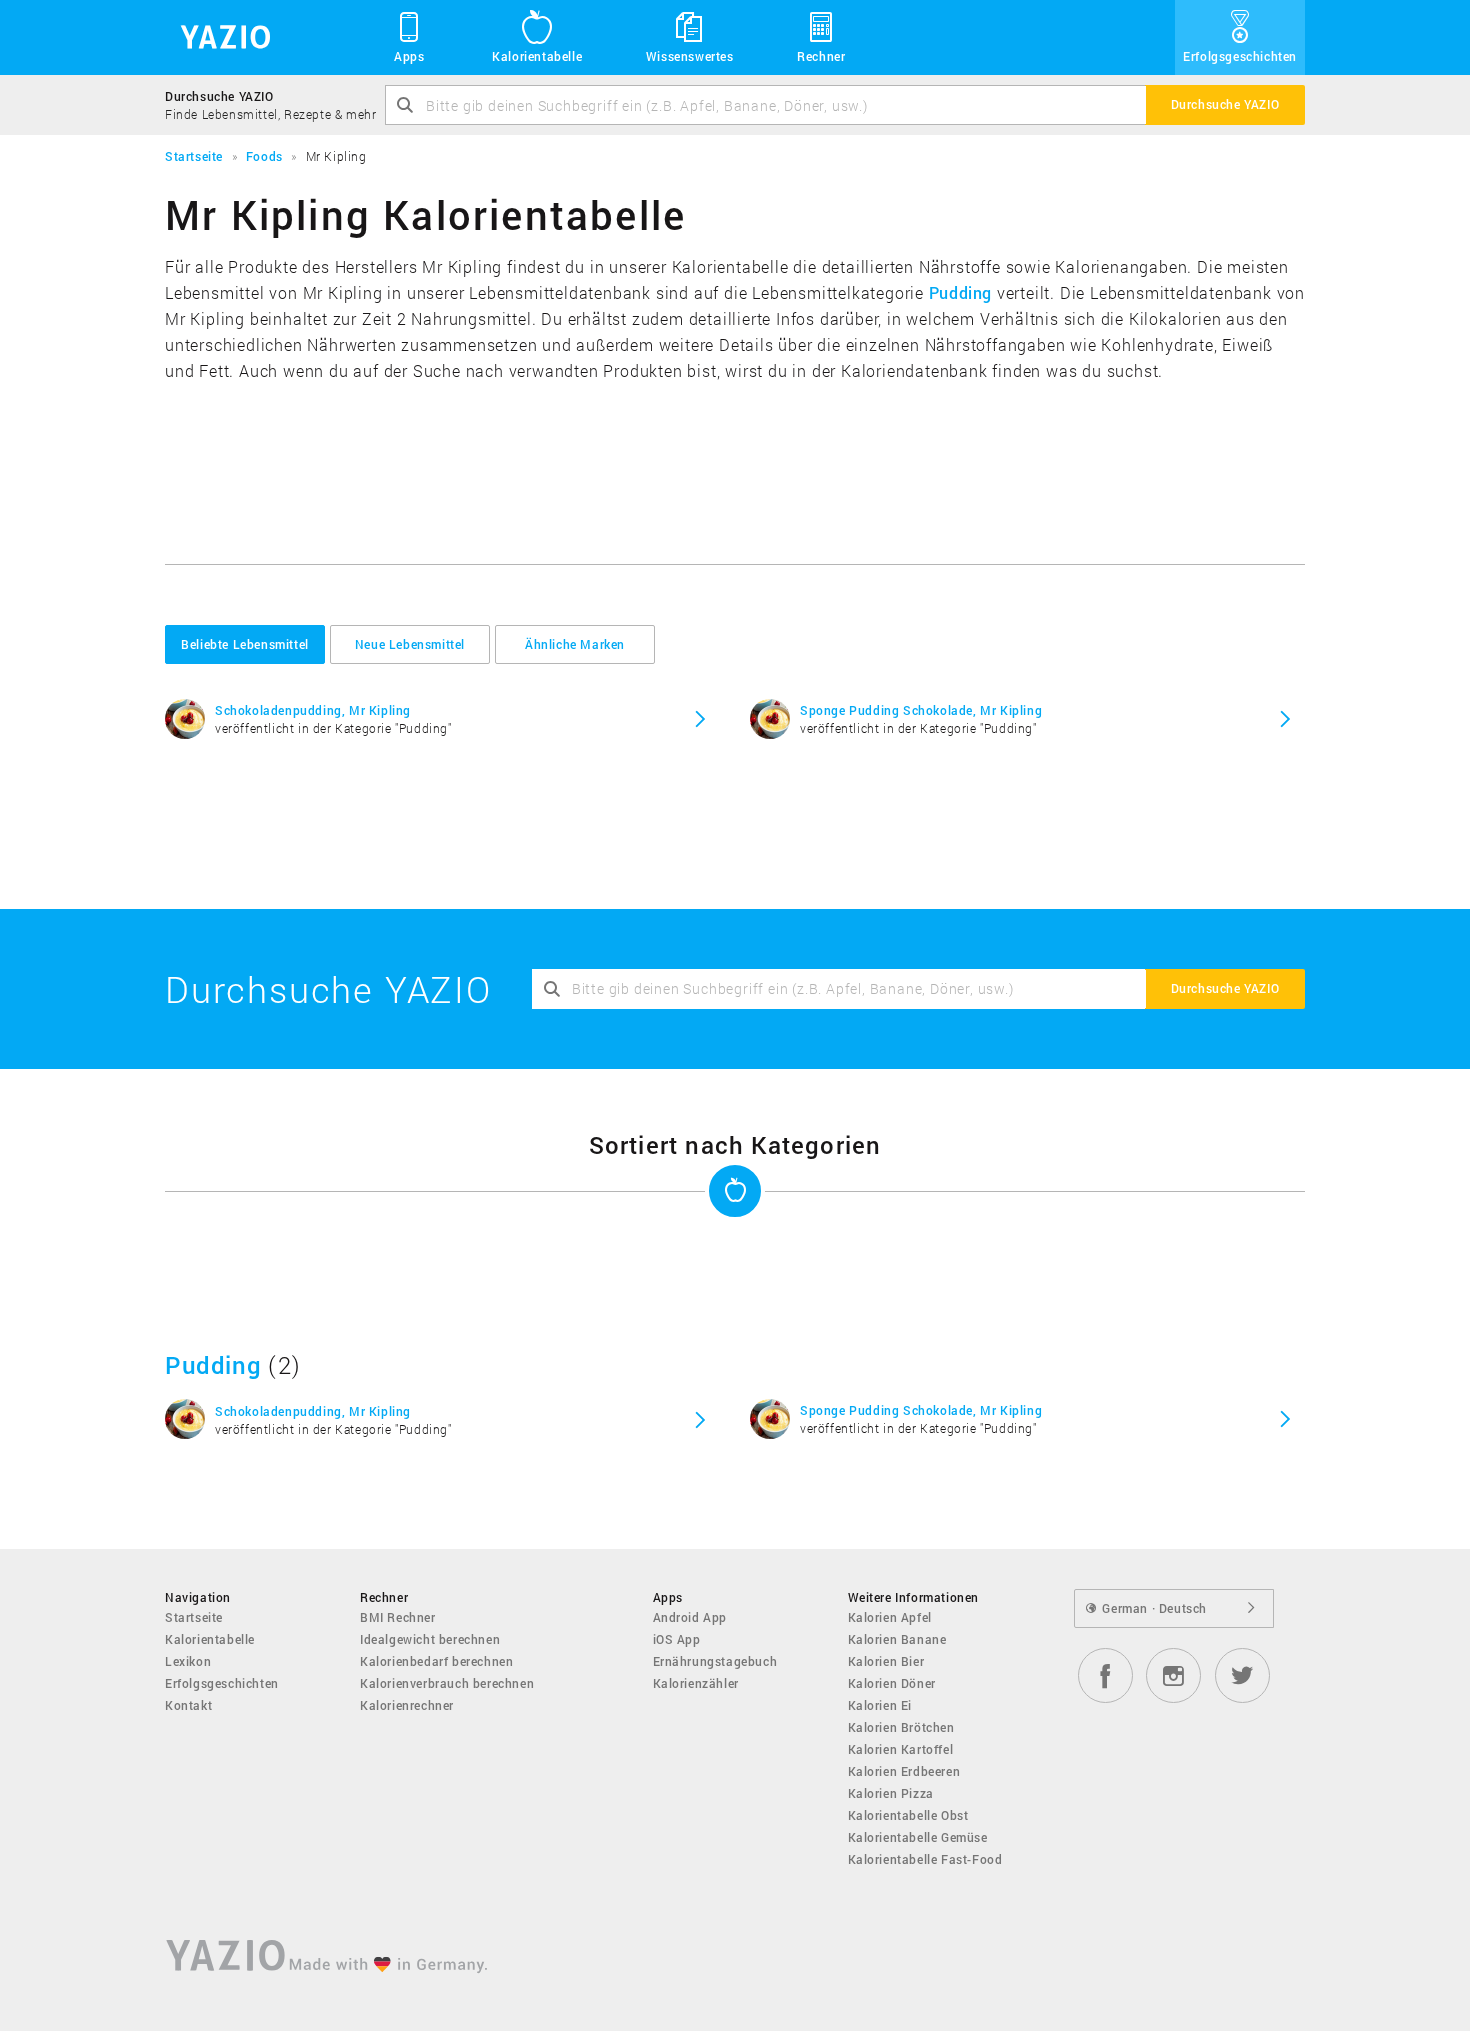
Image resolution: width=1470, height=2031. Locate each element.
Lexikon (188, 1661)
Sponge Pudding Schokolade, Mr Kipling (921, 710)
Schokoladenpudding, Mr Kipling (313, 710)
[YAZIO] (218, 37)
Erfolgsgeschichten (1240, 56)
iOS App (677, 1639)
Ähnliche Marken (575, 644)
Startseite (194, 1617)
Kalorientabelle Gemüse (918, 1837)
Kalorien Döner (892, 1683)
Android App (690, 1617)
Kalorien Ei (880, 1705)
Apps (409, 56)
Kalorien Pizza (891, 1793)
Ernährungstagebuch (715, 1661)
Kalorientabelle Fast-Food (925, 1859)
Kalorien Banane (897, 1639)
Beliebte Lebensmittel (245, 644)
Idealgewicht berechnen (430, 1639)
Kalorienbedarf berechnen (436, 1661)
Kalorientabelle (537, 56)
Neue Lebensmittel (410, 644)
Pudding (960, 292)
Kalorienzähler (696, 1683)
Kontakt (188, 1705)
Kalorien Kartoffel (901, 1749)
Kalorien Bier (886, 1661)
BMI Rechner (398, 1617)
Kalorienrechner (407, 1705)
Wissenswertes (690, 56)
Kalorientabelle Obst (908, 1815)
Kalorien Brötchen (901, 1727)
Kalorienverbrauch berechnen (447, 1683)
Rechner (821, 56)
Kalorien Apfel (890, 1617)
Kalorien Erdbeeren (904, 1771)
